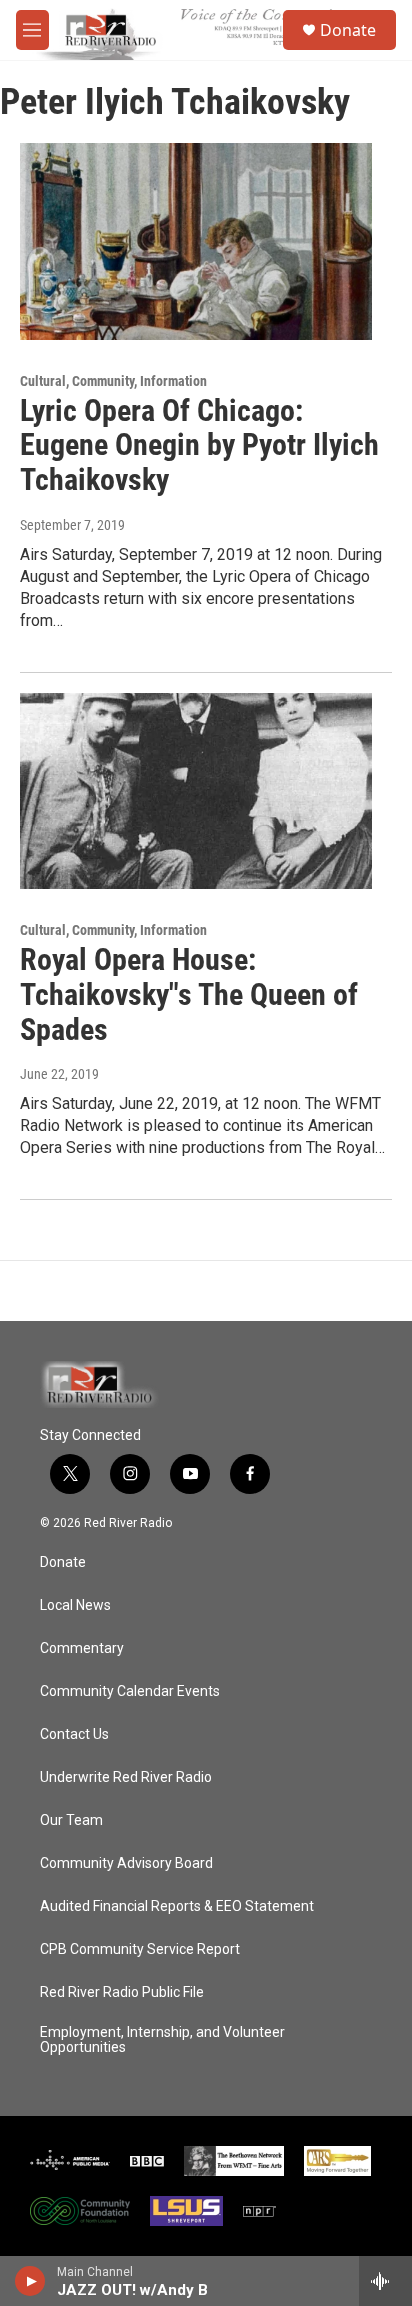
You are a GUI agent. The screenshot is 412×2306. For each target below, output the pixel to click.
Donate (348, 30)
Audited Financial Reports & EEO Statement (177, 1906)
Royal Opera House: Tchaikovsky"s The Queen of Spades (189, 994)
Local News (75, 1605)
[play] (30, 2281)
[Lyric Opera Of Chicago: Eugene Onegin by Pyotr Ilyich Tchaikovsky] (196, 241)
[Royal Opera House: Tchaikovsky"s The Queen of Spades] (196, 791)
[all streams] (385, 2281)
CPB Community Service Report (140, 1949)
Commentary (82, 1648)
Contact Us (74, 1734)
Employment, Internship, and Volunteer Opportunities (162, 2040)
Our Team (71, 1820)
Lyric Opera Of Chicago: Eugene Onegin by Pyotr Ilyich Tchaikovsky (199, 445)
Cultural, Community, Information (113, 381)
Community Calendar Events (130, 1691)
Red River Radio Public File (122, 1992)
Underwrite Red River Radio (126, 1777)
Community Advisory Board (126, 1863)
